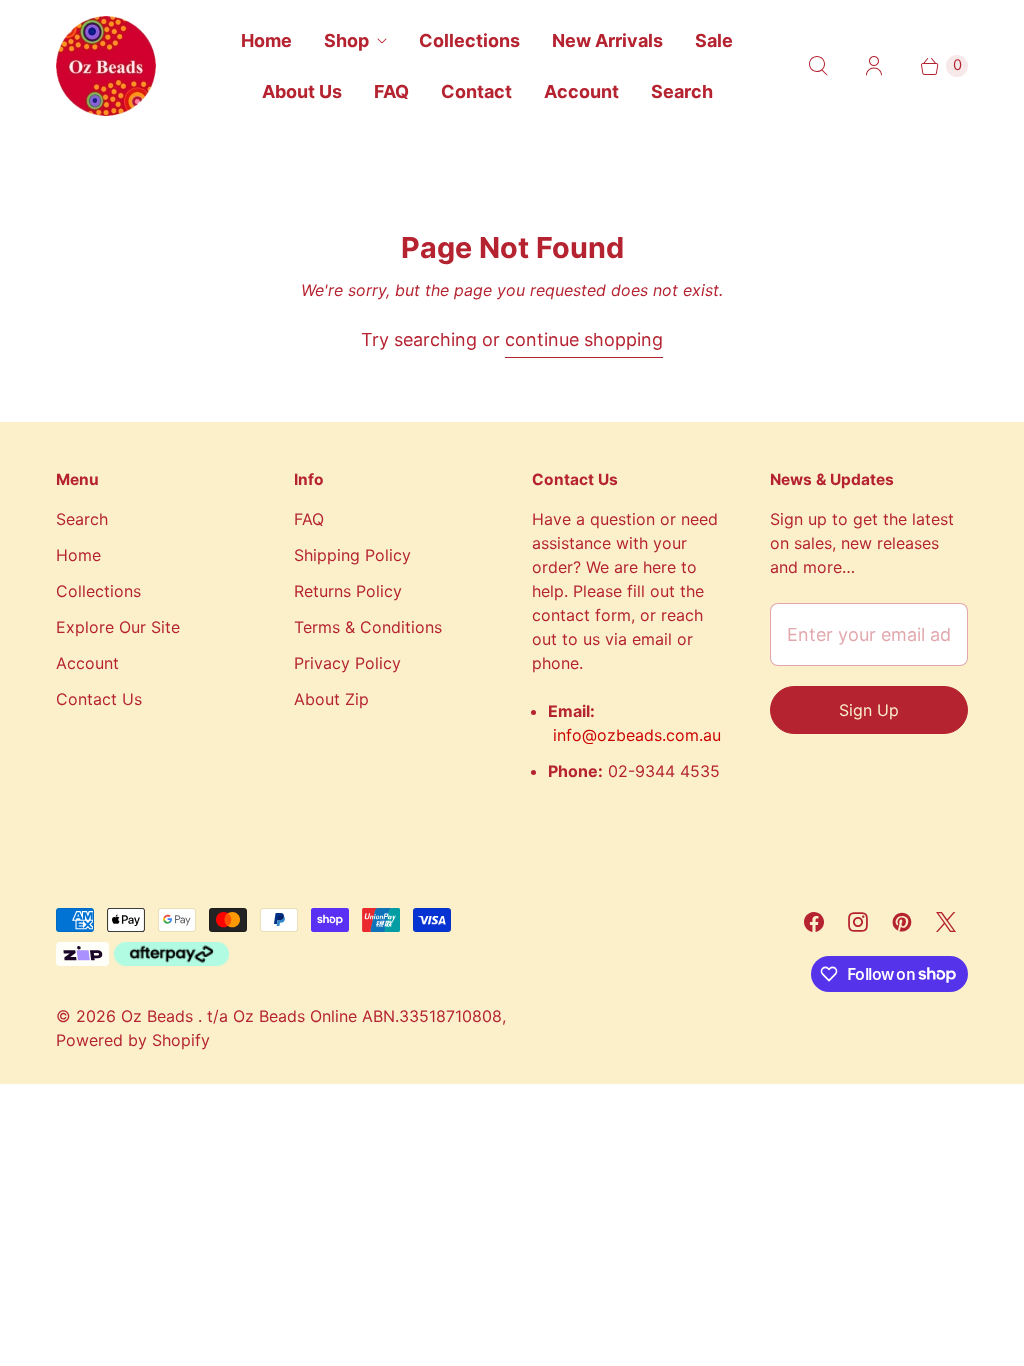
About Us (302, 91)
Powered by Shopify (133, 1040)
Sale (714, 40)
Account (581, 91)
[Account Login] (874, 66)
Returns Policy (348, 591)
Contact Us (99, 699)
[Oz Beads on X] (946, 922)
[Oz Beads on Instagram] (858, 922)
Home (266, 40)
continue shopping (584, 339)
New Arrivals (607, 40)
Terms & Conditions (368, 627)
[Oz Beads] (106, 66)
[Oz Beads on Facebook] (814, 922)
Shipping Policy (352, 555)
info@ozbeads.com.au (637, 735)
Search (682, 91)
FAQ (391, 91)
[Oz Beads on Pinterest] (902, 922)
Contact (476, 91)
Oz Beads (159, 1016)
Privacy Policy (347, 663)
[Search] (818, 66)
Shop (346, 40)
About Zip (331, 699)
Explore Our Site (118, 627)
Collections (469, 40)
